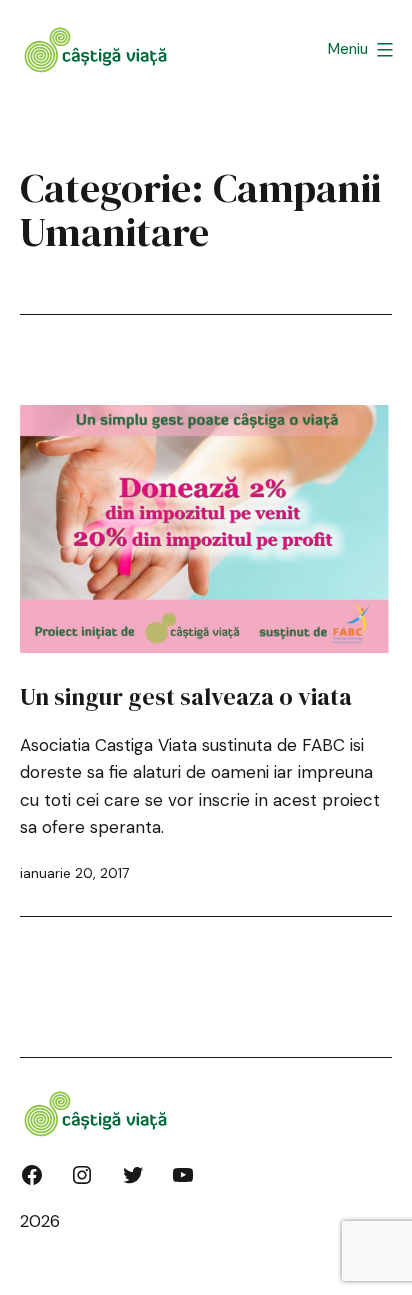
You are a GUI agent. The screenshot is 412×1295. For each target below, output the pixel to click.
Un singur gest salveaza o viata (186, 696)
